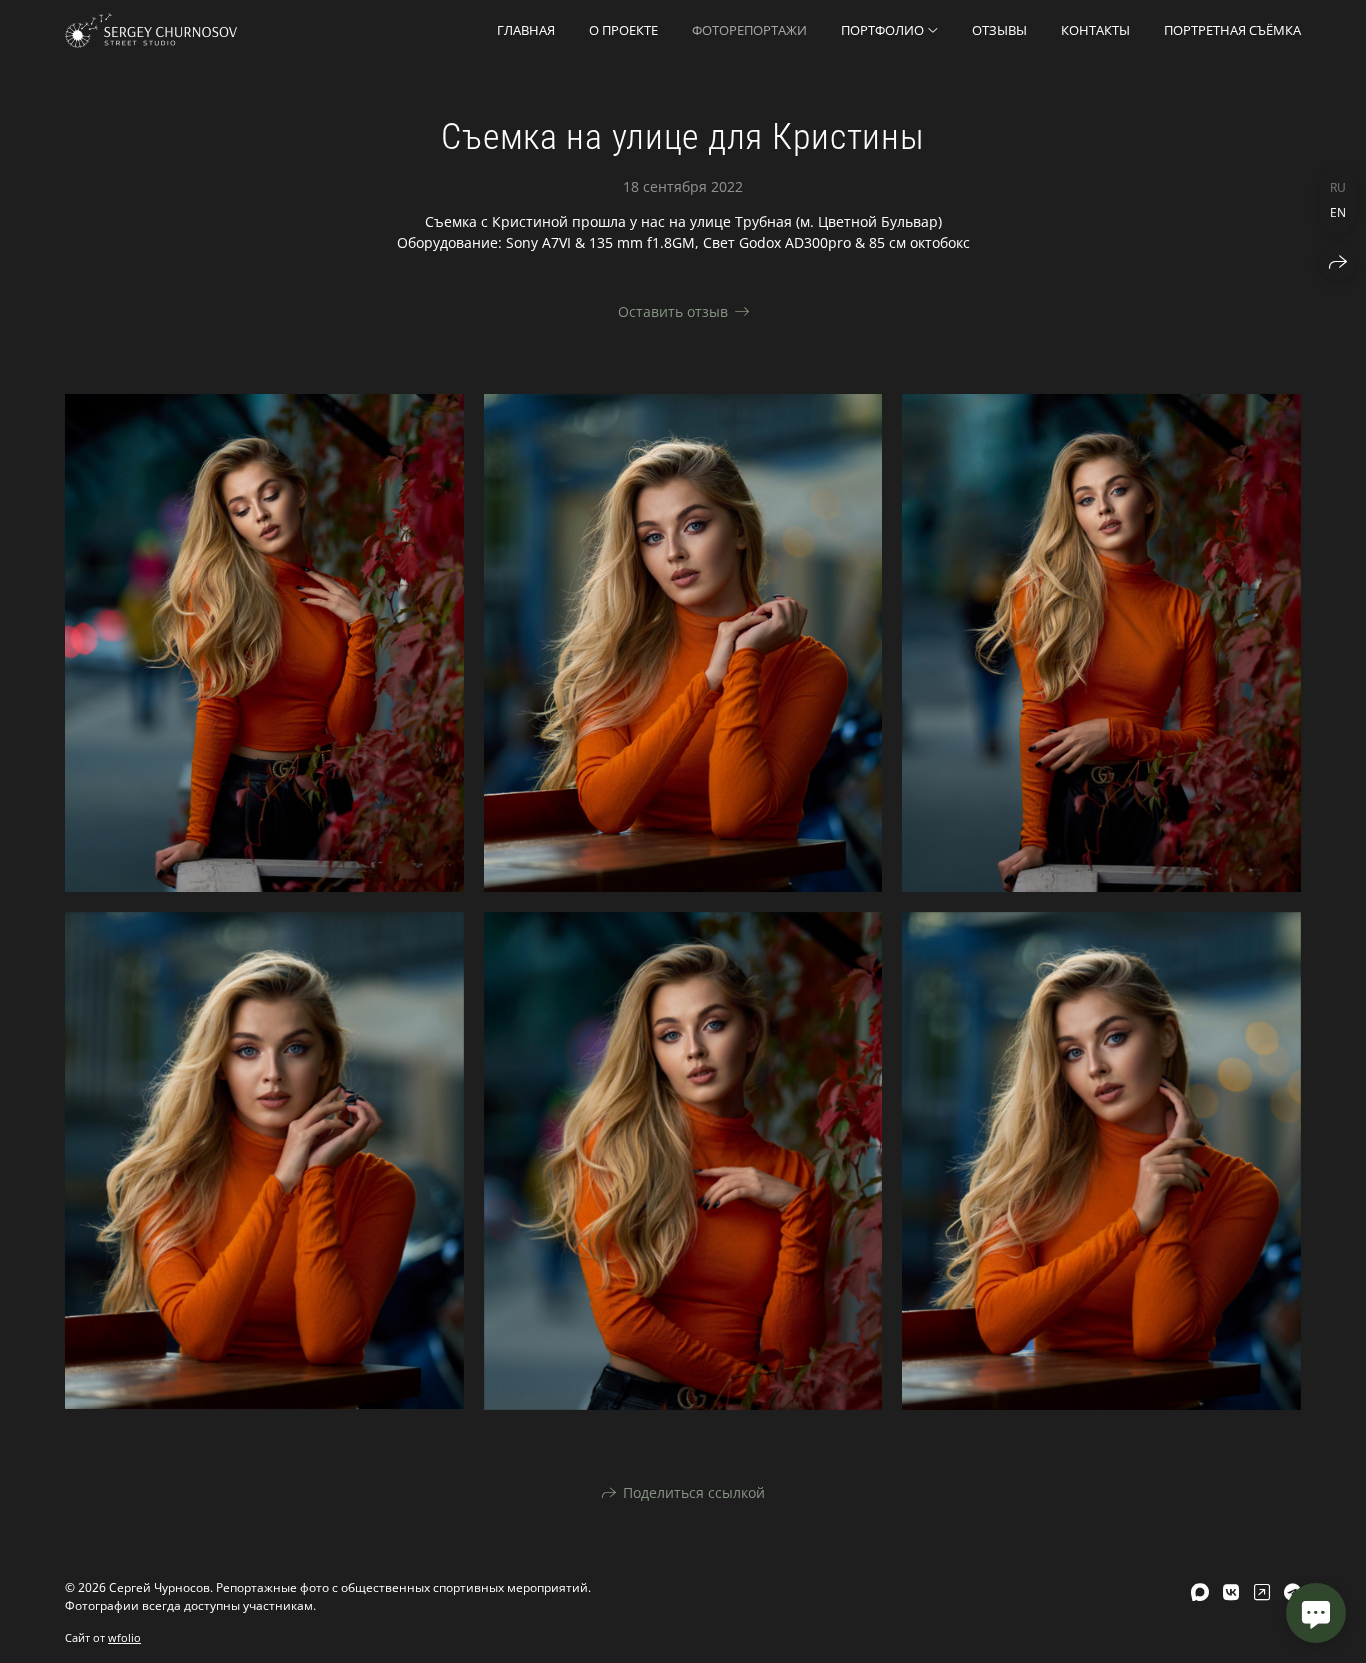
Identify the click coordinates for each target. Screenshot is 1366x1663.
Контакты (1095, 30)
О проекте (623, 30)
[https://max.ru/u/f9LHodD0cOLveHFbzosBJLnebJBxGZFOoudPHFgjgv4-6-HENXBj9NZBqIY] (1200, 1592)
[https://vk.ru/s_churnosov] (1231, 1592)
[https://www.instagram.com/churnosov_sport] (1262, 1592)
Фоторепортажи (749, 30)
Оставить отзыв (673, 311)
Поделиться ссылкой (694, 1492)
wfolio (124, 1637)
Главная (526, 30)
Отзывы (999, 30)
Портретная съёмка (1232, 30)
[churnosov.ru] (151, 30)
